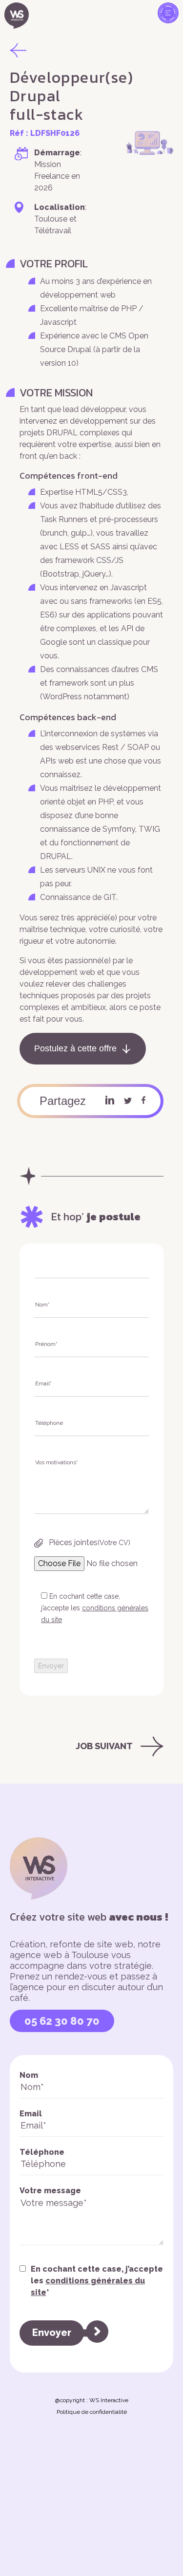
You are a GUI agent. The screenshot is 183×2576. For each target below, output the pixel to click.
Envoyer (52, 2333)
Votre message (50, 2191)
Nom (29, 2075)
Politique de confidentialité (92, 2412)
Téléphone (42, 2152)
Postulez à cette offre (75, 1048)
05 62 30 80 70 (62, 2021)
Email (31, 2114)
